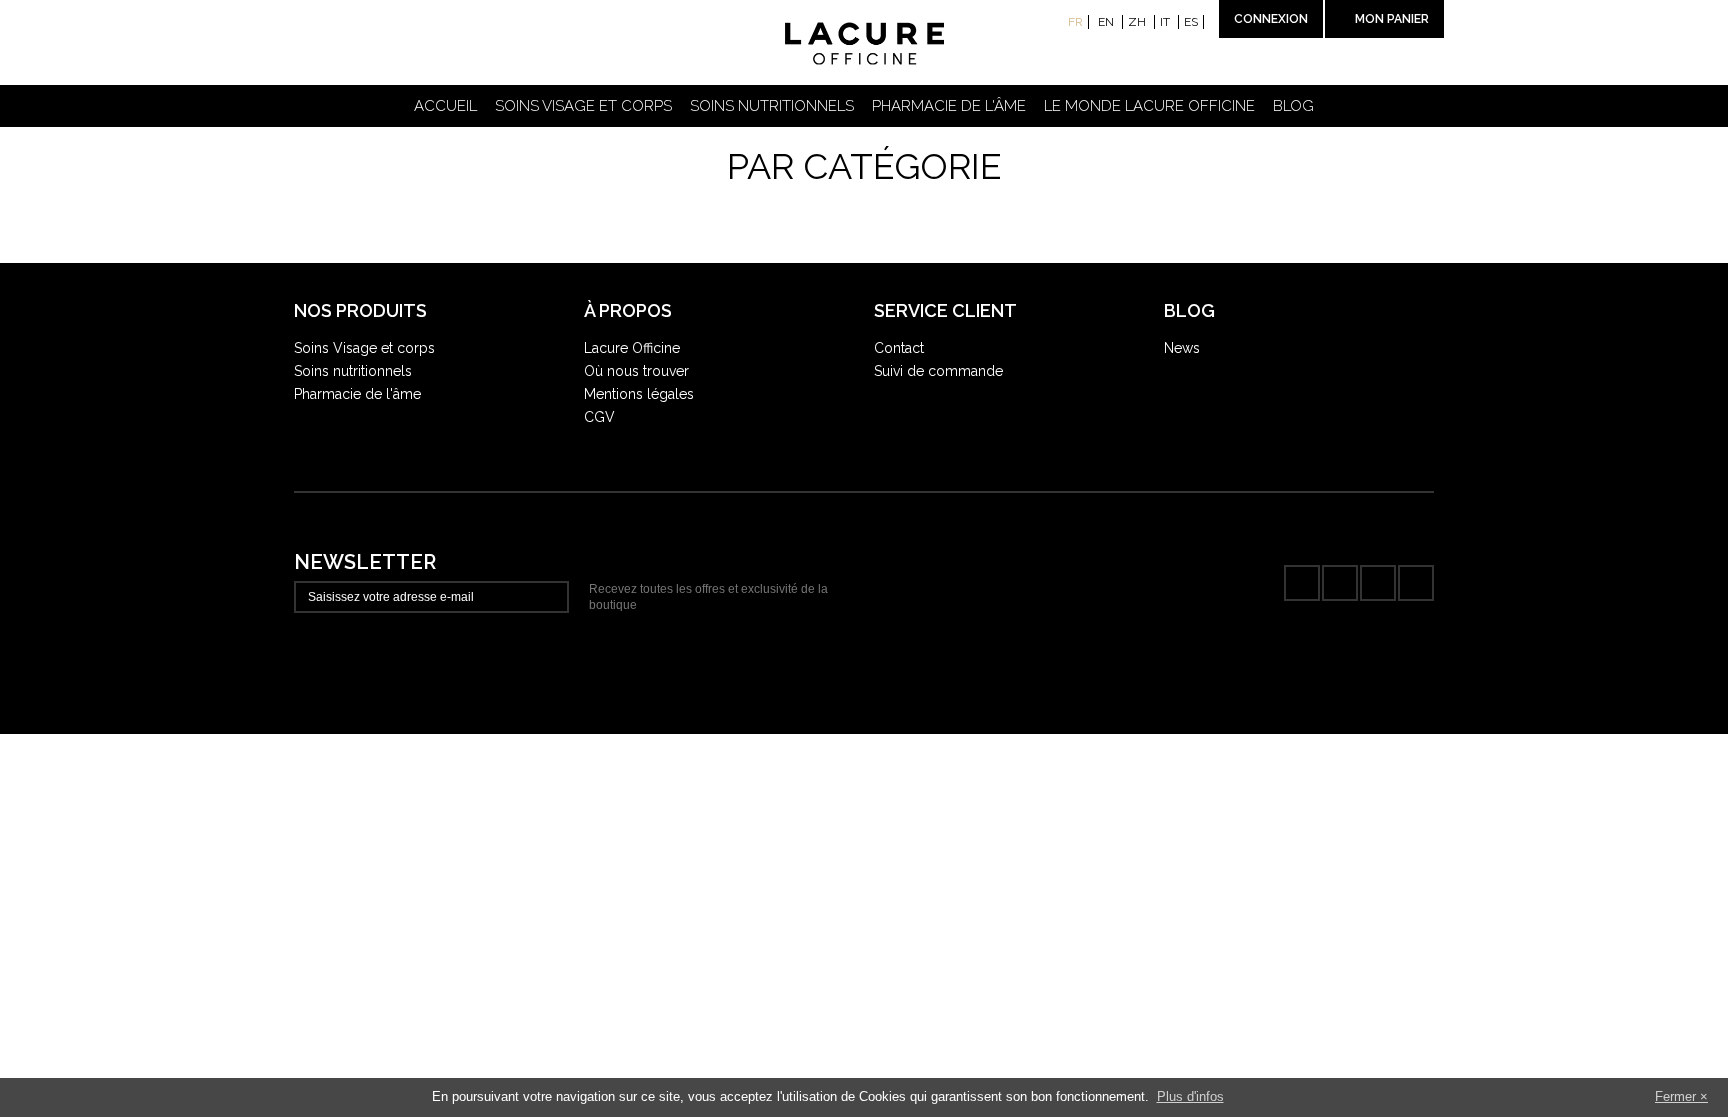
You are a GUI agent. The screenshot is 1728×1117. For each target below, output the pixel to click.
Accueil (445, 106)
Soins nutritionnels (772, 106)
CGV (599, 417)
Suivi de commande (938, 371)
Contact (899, 348)
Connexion (1271, 19)
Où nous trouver (636, 371)
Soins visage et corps (583, 106)
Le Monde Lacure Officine (1149, 106)
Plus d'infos (1190, 1096)
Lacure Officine (632, 348)
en (1107, 22)
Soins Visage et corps (364, 348)
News (1182, 348)
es (1191, 22)
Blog (1293, 106)
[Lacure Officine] (864, 44)
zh (1138, 22)
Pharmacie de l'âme (949, 106)
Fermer (1675, 1096)
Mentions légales (639, 394)
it (1166, 22)
